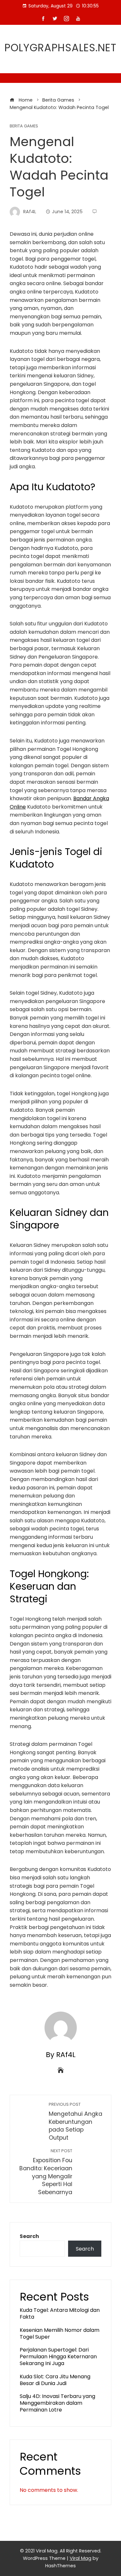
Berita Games (24, 126)
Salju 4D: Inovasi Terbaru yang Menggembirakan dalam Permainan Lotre (57, 2403)
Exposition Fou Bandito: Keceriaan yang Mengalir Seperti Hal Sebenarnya (46, 2172)
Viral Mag (81, 2558)
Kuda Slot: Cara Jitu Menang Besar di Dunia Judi (55, 2380)
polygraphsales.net (60, 48)
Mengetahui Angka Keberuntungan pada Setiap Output (76, 2122)
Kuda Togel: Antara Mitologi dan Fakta (60, 2313)
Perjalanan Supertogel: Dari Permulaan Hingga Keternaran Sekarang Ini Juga (58, 2357)
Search (29, 2236)
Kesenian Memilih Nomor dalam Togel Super (60, 2333)
